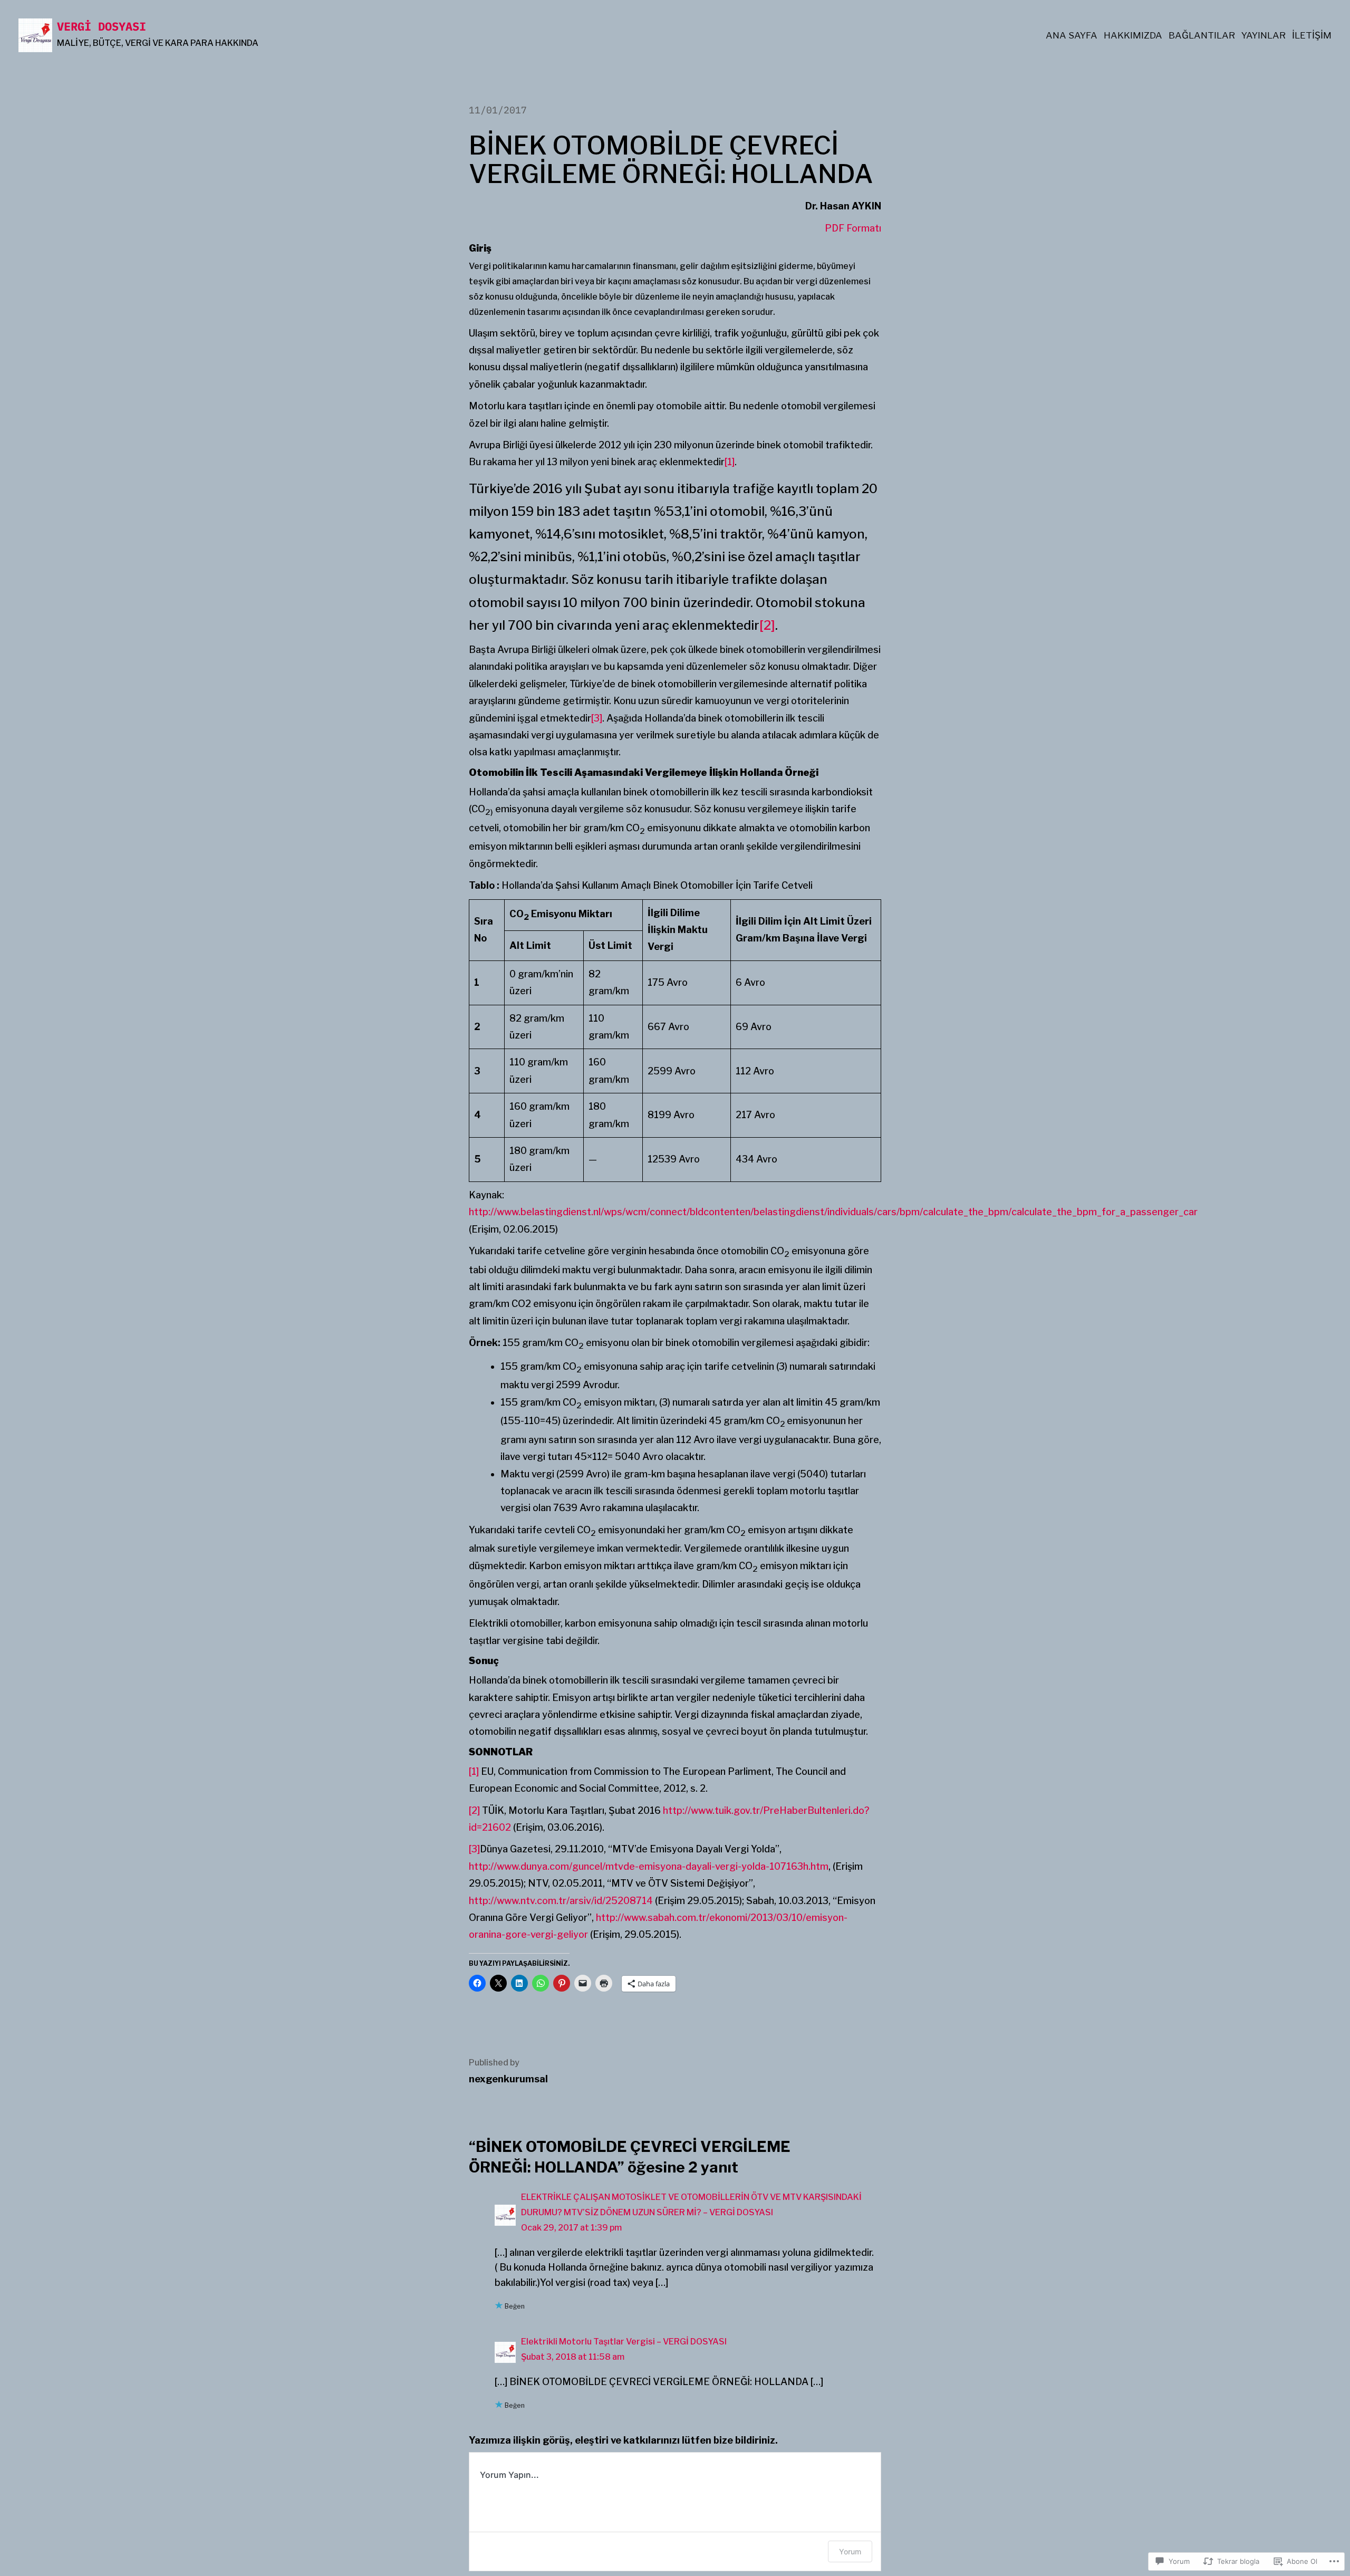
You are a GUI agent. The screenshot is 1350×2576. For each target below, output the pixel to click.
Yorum (850, 2551)
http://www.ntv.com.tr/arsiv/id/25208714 (561, 1901)
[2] (767, 625)
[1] (730, 462)
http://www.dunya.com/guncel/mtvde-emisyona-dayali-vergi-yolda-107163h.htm (649, 1866)
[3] (597, 718)
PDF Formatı (853, 228)
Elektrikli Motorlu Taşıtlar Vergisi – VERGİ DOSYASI (624, 2342)
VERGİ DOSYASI (102, 26)
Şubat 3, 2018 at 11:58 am (573, 2357)
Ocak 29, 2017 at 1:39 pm (571, 2228)
